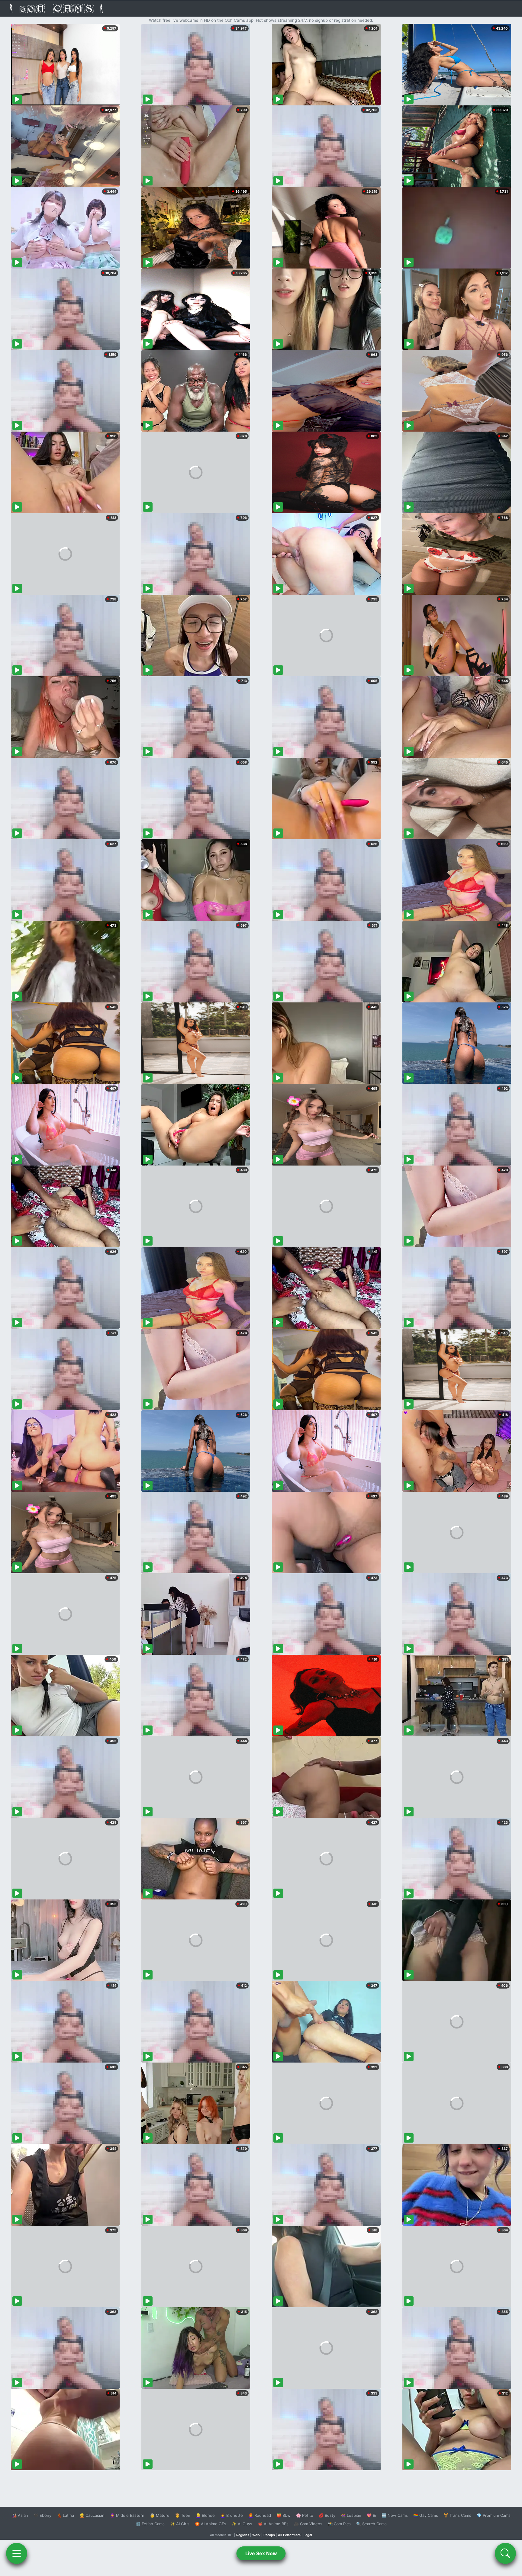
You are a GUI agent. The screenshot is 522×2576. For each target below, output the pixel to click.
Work (256, 2535)
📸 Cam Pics (339, 2524)
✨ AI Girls (180, 2524)
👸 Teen (183, 2515)
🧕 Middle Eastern (127, 2515)
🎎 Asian (20, 2515)
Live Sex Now (261, 2553)
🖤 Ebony (42, 2515)
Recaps (269, 2535)
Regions (243, 2535)
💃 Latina (65, 2515)
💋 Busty (327, 2515)
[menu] (17, 2553)
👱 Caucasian (92, 2515)
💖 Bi (371, 2515)
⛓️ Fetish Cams (150, 2524)
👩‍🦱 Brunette (232, 2515)
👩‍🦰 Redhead (260, 2515)
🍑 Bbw (284, 2515)
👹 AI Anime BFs (273, 2524)
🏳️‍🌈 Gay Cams (426, 2515)
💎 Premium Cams (494, 2515)
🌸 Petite (305, 2515)
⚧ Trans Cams (457, 2515)
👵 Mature (160, 2515)
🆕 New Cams (395, 2515)
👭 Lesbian (351, 2515)
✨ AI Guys (242, 2524)
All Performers (289, 2535)
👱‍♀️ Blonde (205, 2515)
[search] (505, 2553)
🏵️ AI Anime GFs (211, 2524)
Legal (308, 2535)
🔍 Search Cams (371, 2524)
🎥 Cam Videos (308, 2524)
